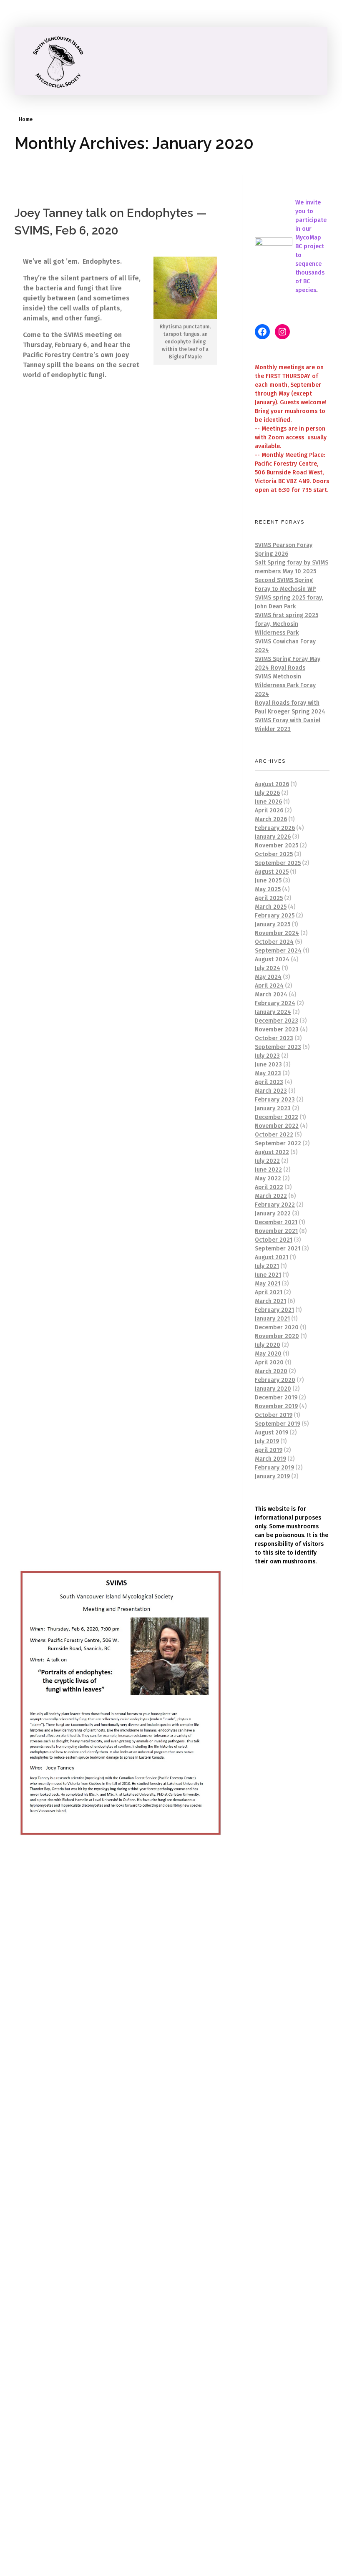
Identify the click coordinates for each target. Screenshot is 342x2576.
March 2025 (271, 907)
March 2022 (271, 1196)
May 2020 (268, 1354)
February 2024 (275, 1003)
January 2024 (273, 1012)
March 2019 (270, 1459)
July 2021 (267, 1266)
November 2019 (276, 1406)
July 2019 (267, 1441)
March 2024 (271, 994)
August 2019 (272, 1433)
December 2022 (277, 1117)
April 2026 (269, 810)
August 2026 (272, 784)
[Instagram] (282, 332)
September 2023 (278, 1047)
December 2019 (276, 1398)
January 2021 (272, 1319)
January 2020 (273, 1389)
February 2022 (275, 1205)
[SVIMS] (60, 61)
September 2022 (278, 1143)
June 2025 (268, 881)
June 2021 (268, 1275)
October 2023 (274, 1038)
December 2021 (276, 1222)
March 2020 (271, 1371)
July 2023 (267, 1056)
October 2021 (274, 1240)
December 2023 (277, 1021)
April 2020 (269, 1362)
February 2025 (275, 916)
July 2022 (267, 1161)
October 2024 (274, 942)
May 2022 (268, 1178)
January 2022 (273, 1214)
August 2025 (272, 872)
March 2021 (270, 1301)
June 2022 (268, 1170)
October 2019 (274, 1415)
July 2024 (268, 968)
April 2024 (269, 986)
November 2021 (276, 1231)
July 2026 (267, 793)
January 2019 (272, 1476)
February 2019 (274, 1468)
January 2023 (273, 1108)
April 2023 (269, 1082)
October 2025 (274, 854)
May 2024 (268, 977)
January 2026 (273, 837)
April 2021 (269, 1292)
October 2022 (274, 1135)
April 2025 (269, 898)
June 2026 (268, 802)
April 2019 (269, 1450)
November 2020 (277, 1336)
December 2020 (277, 1327)
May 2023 (268, 1073)
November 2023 (277, 1030)
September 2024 (278, 951)
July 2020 (268, 1345)
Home (26, 119)
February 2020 (275, 1380)
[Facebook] (262, 332)
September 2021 (278, 1249)
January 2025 (273, 924)
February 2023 (275, 1100)
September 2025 (278, 863)
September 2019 (278, 1424)
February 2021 (274, 1310)
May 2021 (268, 1284)
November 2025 (277, 846)
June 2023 (268, 1065)
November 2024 (277, 933)
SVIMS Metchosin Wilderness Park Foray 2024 (285, 685)
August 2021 (272, 1257)
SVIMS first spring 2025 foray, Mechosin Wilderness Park (287, 624)
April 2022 (269, 1187)
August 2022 (272, 1152)
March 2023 (271, 1091)
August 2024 (272, 959)
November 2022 (277, 1126)
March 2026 (271, 819)
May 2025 (268, 889)
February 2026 (275, 828)
